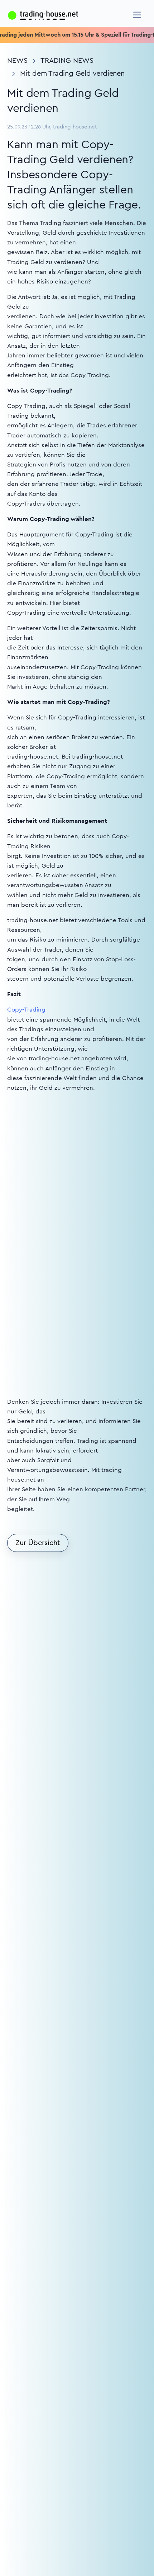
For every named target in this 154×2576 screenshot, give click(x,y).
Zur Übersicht (38, 1543)
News (17, 61)
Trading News (67, 61)
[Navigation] (137, 15)
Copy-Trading (26, 1010)
